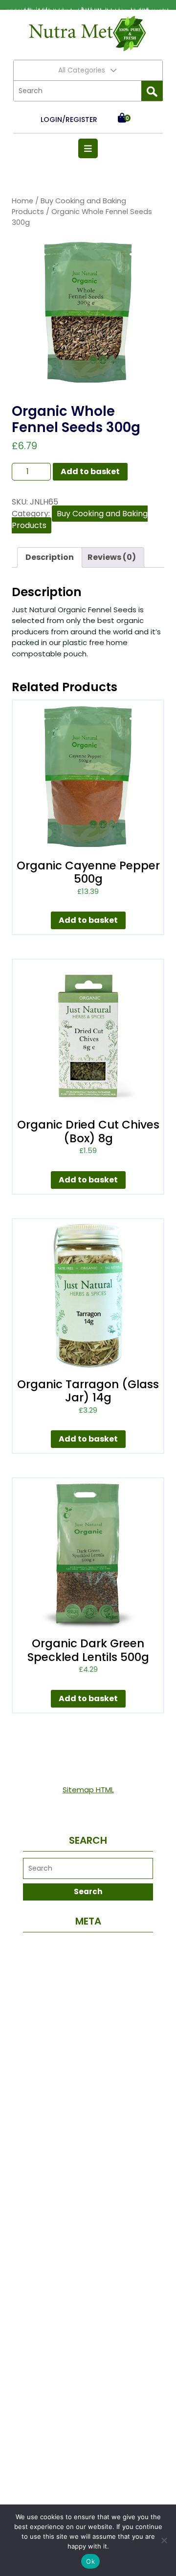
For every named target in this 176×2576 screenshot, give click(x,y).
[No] (164, 2540)
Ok (90, 2561)
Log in (88, 1946)
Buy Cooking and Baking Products (80, 519)
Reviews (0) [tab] (112, 557)
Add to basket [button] (88, 920)
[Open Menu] (88, 148)
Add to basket (90, 471)
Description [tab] (50, 557)
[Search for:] (77, 91)
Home (22, 201)
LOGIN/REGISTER (69, 120)
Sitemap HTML (88, 1790)
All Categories (82, 70)
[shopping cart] (122, 119)
